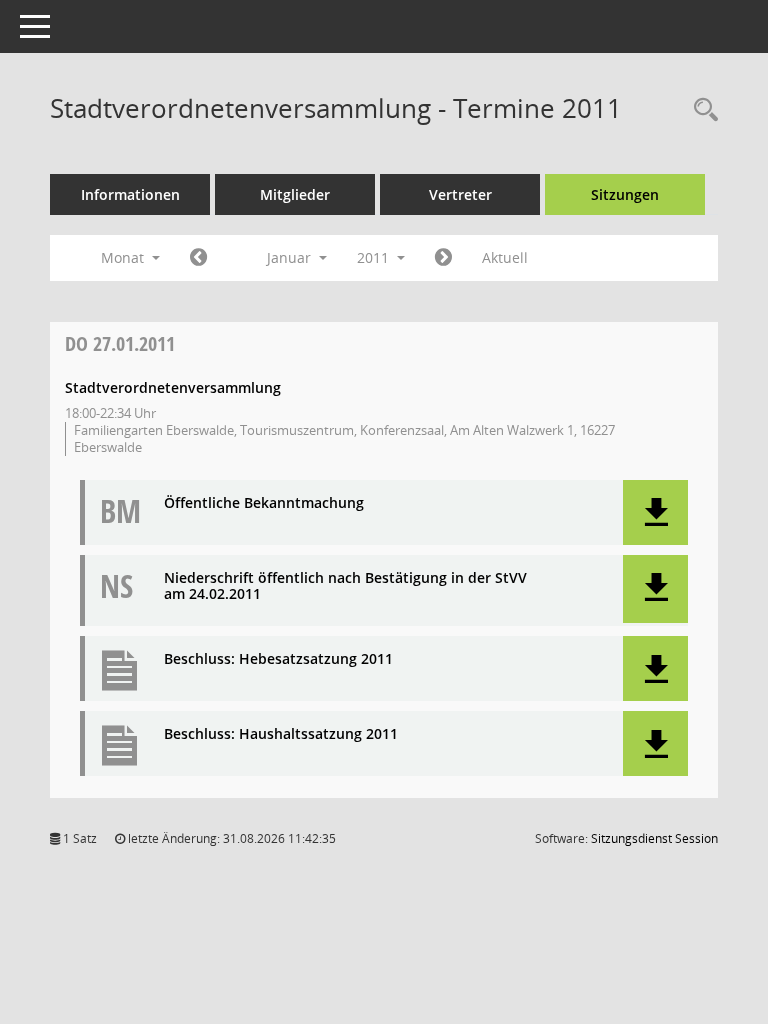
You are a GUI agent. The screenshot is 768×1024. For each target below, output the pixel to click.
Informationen (130, 194)
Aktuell (505, 257)
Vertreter (460, 194)
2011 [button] (375, 257)
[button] (655, 512)
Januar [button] (291, 257)
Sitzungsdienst (654, 838)
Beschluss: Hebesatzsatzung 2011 (278, 659)
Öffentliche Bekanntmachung (264, 503)
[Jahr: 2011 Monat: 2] (443, 258)
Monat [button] (124, 257)
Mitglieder (295, 194)
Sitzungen (625, 194)
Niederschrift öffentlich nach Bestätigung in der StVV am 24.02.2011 (345, 587)
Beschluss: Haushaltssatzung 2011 (281, 734)
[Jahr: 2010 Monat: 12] (198, 258)
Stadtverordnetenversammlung (173, 387)
